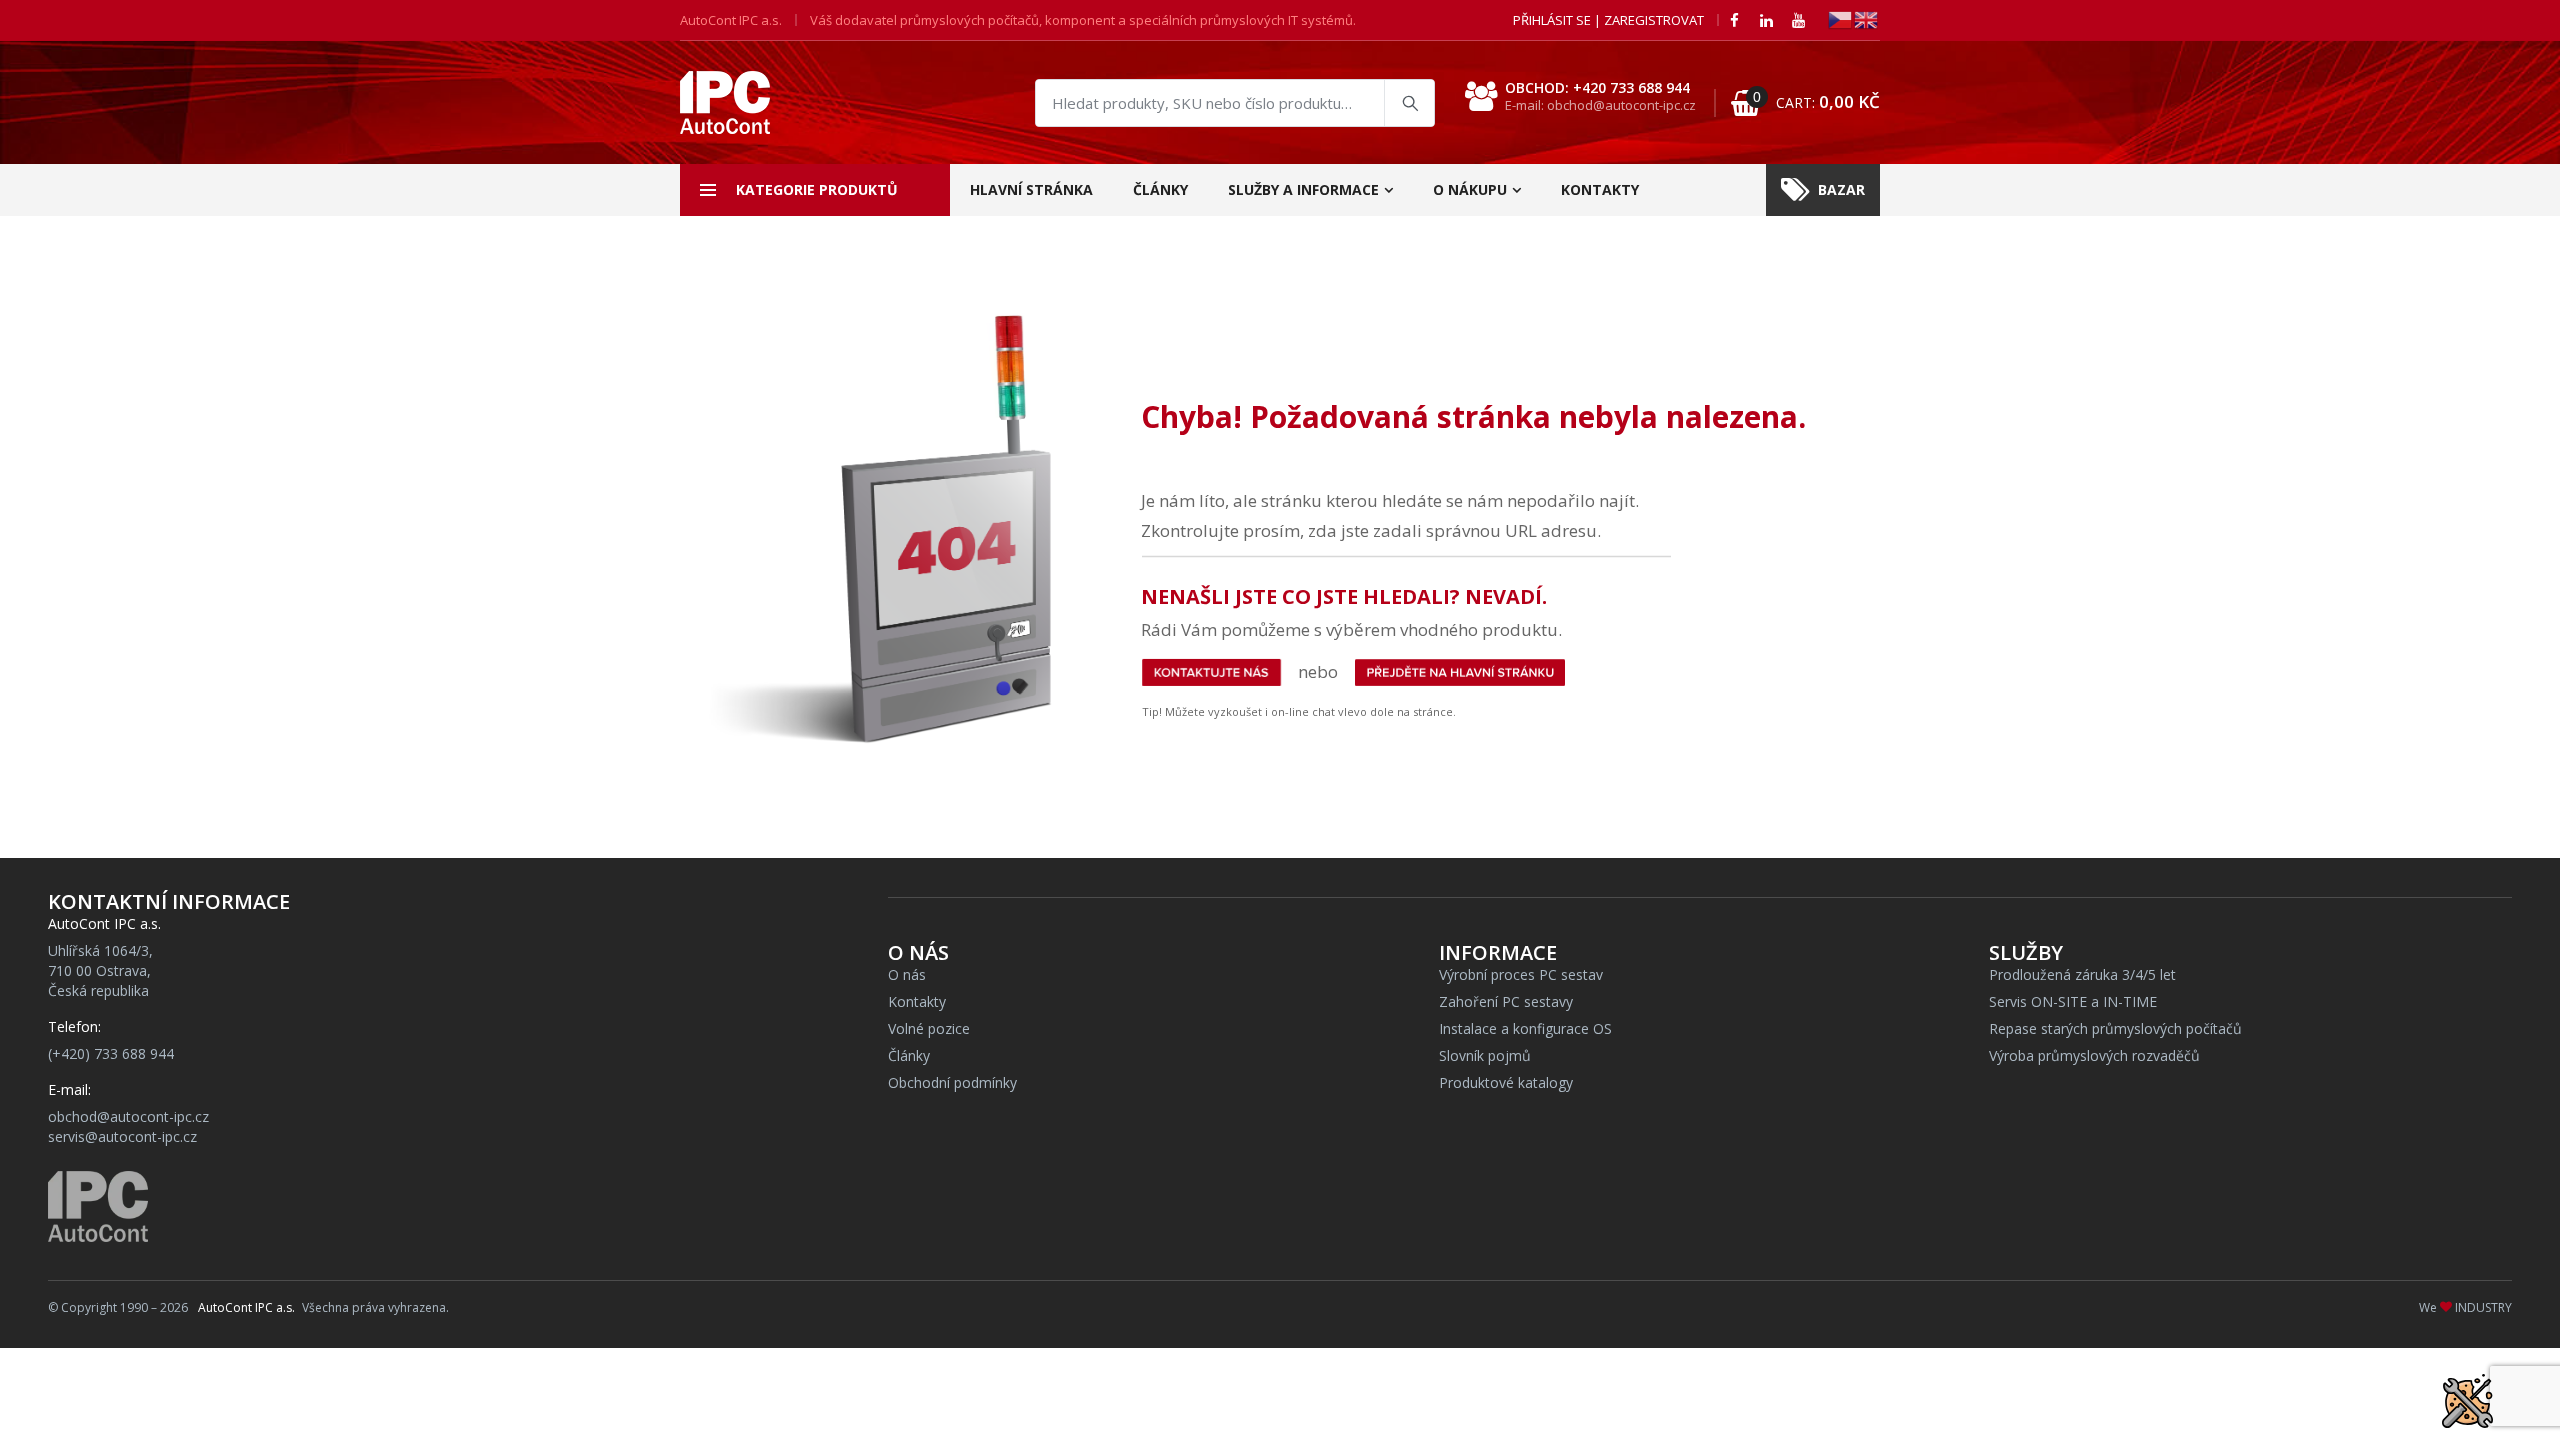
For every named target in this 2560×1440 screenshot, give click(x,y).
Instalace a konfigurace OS (1525, 1028)
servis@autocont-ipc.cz (122, 1136)
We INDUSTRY (2465, 1307)
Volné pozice (929, 1028)
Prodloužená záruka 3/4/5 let (2082, 974)
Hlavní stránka (1031, 189)
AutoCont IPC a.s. (246, 1307)
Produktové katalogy (1506, 1082)
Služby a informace (1303, 189)
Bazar (1841, 189)
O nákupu (1470, 189)
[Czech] (1841, 18)
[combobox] (1235, 103)
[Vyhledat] (1409, 103)
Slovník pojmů (1485, 1055)
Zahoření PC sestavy (1506, 1001)
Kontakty (1600, 189)
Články (1160, 189)
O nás (907, 974)
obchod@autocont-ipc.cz (128, 1116)
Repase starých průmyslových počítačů (2115, 1028)
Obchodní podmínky (952, 1082)
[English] (1867, 18)
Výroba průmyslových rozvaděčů (2094, 1055)
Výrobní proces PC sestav (1521, 974)
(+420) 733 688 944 (111, 1053)
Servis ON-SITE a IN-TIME (2073, 1001)
